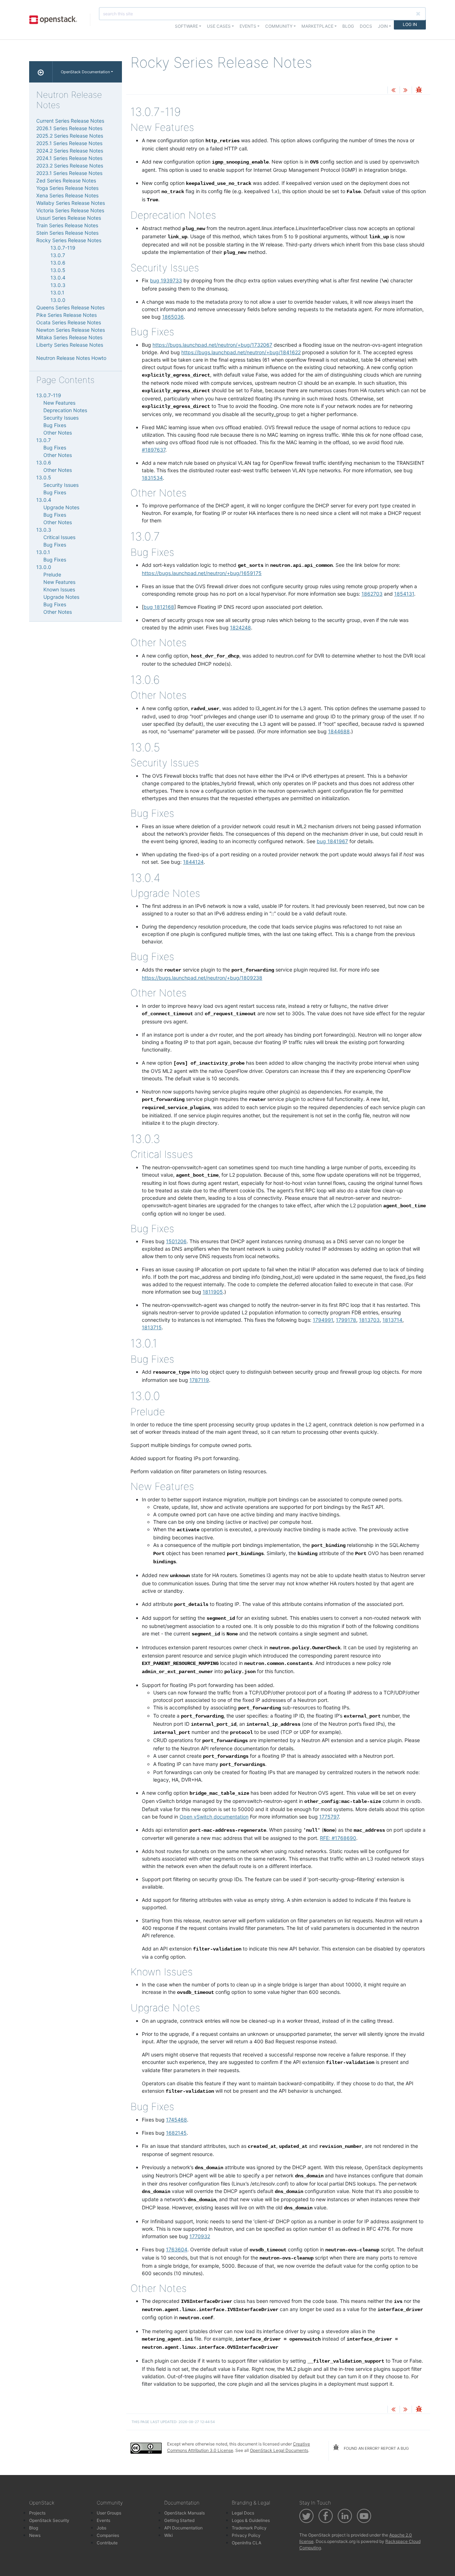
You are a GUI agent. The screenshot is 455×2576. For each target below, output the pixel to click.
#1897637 (154, 450)
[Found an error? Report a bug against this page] (419, 91)
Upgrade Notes (61, 507)
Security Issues (61, 418)
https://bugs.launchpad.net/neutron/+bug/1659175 (202, 573)
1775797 (329, 1817)
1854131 (404, 594)
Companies (108, 2535)
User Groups (109, 2513)
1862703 (372, 594)
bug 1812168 (159, 607)
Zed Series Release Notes (66, 180)
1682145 (176, 2133)
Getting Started (179, 2520)
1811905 (213, 1292)
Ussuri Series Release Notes (69, 218)
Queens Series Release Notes (70, 307)
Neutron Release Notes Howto (71, 358)
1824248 (240, 627)
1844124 (193, 862)
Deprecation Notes (65, 410)
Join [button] (383, 26)
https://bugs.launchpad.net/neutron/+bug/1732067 (212, 345)
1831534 (152, 478)
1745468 (176, 2120)
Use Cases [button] (219, 26)
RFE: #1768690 (338, 1838)
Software (186, 26)
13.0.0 (58, 300)
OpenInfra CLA (247, 2543)
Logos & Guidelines (251, 2520)
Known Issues (59, 589)
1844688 (339, 731)
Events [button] (248, 26)
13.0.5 (58, 270)
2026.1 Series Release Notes (69, 128)
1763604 (177, 2249)
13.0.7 (58, 255)
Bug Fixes (55, 425)
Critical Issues (59, 537)
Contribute (107, 2543)
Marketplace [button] (317, 26)
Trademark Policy (249, 2528)
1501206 (176, 1241)
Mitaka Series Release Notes (69, 337)
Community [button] (279, 26)
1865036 (173, 317)
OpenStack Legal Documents (279, 2450)
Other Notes (58, 433)
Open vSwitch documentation (214, 1817)
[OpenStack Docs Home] (41, 72)
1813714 (392, 1320)
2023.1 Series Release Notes (69, 173)
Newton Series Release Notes (71, 330)
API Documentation (183, 2528)
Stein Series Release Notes (67, 233)
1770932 (200, 2236)
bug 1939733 (166, 280)
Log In (410, 24)
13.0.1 (57, 292)
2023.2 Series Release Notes (70, 166)
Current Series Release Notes (70, 121)
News (35, 2535)
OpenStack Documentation (85, 72)
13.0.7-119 (63, 248)
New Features (59, 403)
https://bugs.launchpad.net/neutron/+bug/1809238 (202, 978)
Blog (348, 26)
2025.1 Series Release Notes (69, 143)
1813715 (152, 1327)
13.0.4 (58, 278)
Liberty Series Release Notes (70, 345)
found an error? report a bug (376, 2448)
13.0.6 (58, 263)
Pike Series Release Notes (66, 315)
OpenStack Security (49, 2520)
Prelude (52, 574)
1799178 (346, 1320)
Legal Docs (243, 2513)
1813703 (369, 1320)
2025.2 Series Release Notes (70, 136)
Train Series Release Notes (67, 225)
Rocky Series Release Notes (69, 240)
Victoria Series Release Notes (70, 210)
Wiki (168, 2535)
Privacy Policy (246, 2535)
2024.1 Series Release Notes (69, 158)
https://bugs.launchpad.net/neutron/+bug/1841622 (241, 352)
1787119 (199, 1380)
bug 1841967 (332, 841)
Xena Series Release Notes (67, 195)
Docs (366, 26)
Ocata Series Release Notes (69, 322)
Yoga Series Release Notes (67, 188)
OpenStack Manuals (184, 2513)
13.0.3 (58, 285)
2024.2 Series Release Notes (70, 151)
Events (103, 2520)
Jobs (101, 2528)
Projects (37, 2513)
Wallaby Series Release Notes (71, 203)
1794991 (323, 1320)
